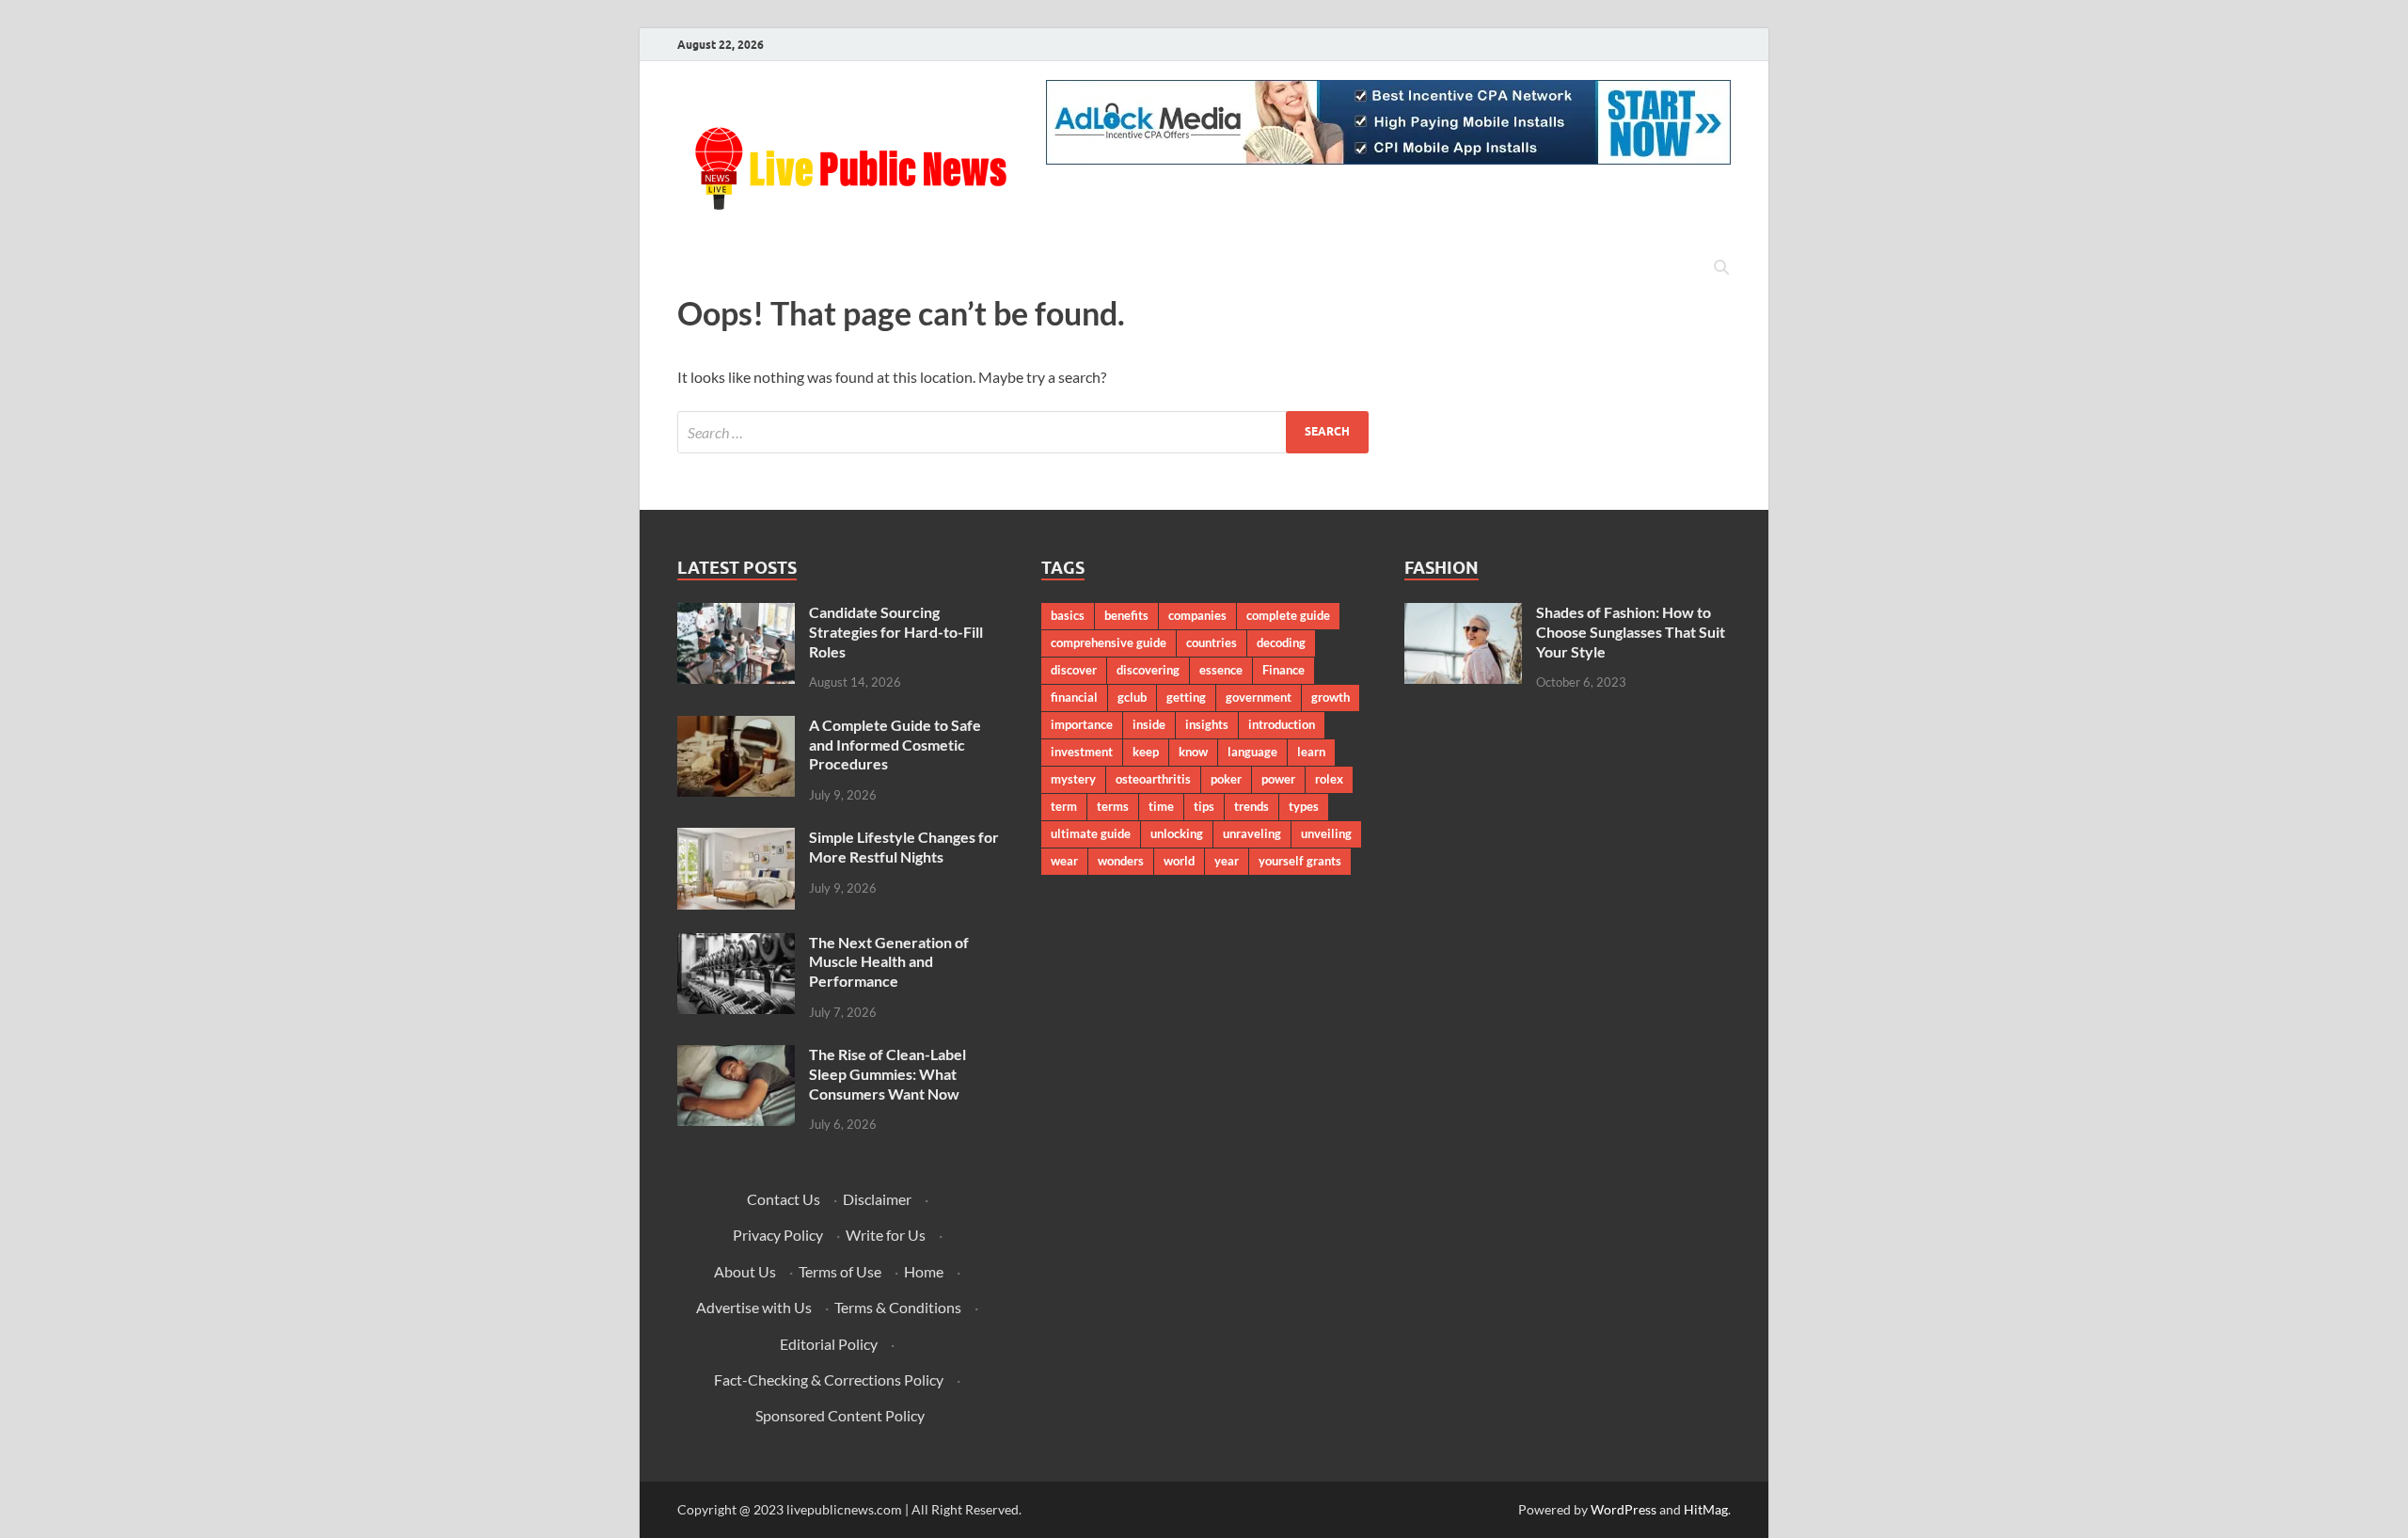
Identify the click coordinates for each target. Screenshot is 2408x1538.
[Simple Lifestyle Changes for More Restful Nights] (736, 839)
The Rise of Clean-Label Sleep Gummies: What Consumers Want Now (887, 1074)
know (1193, 752)
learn (1311, 752)
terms (1113, 806)
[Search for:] (1023, 432)
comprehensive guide (1109, 642)
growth (1331, 697)
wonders (1121, 861)
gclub (1132, 697)
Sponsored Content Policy (840, 1415)
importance (1082, 724)
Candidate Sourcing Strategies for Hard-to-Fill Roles (896, 632)
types (1304, 806)
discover (1074, 670)
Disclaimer (877, 1199)
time (1161, 806)
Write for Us (886, 1235)
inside (1149, 724)
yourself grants (1300, 861)
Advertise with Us (754, 1307)
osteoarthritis (1153, 779)
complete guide (1288, 615)
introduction (1282, 724)
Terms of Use (840, 1271)
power (1278, 779)
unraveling (1252, 833)
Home (924, 1271)
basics (1068, 615)
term (1064, 806)
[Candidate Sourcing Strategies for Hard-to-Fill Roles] (736, 614)
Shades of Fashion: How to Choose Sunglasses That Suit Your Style (1631, 632)
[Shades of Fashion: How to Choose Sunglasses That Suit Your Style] (1463, 614)
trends (1252, 806)
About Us (745, 1271)
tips (1204, 806)
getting (1186, 697)
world (1179, 861)
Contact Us (784, 1199)
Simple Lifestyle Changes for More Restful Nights (904, 847)
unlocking (1177, 833)
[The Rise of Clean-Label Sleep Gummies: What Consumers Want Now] (736, 1056)
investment (1082, 752)
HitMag (1706, 1509)
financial (1074, 697)
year (1227, 861)
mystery (1073, 779)
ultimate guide (1091, 833)
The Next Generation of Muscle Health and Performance (889, 962)
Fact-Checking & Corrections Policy (829, 1379)
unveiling (1326, 833)
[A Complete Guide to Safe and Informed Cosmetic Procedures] (736, 727)
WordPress (1624, 1509)
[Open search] (1721, 268)
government (1259, 697)
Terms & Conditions (898, 1307)
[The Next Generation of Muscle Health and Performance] (736, 944)
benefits (1126, 615)
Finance (1283, 670)
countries (1212, 642)
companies (1197, 615)
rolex (1329, 779)
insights (1207, 724)
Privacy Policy (778, 1235)
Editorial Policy (829, 1344)
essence (1221, 670)
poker (1226, 779)
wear (1064, 861)
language (1252, 752)
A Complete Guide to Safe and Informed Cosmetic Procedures (895, 745)
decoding (1281, 642)
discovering (1148, 670)
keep (1146, 752)
